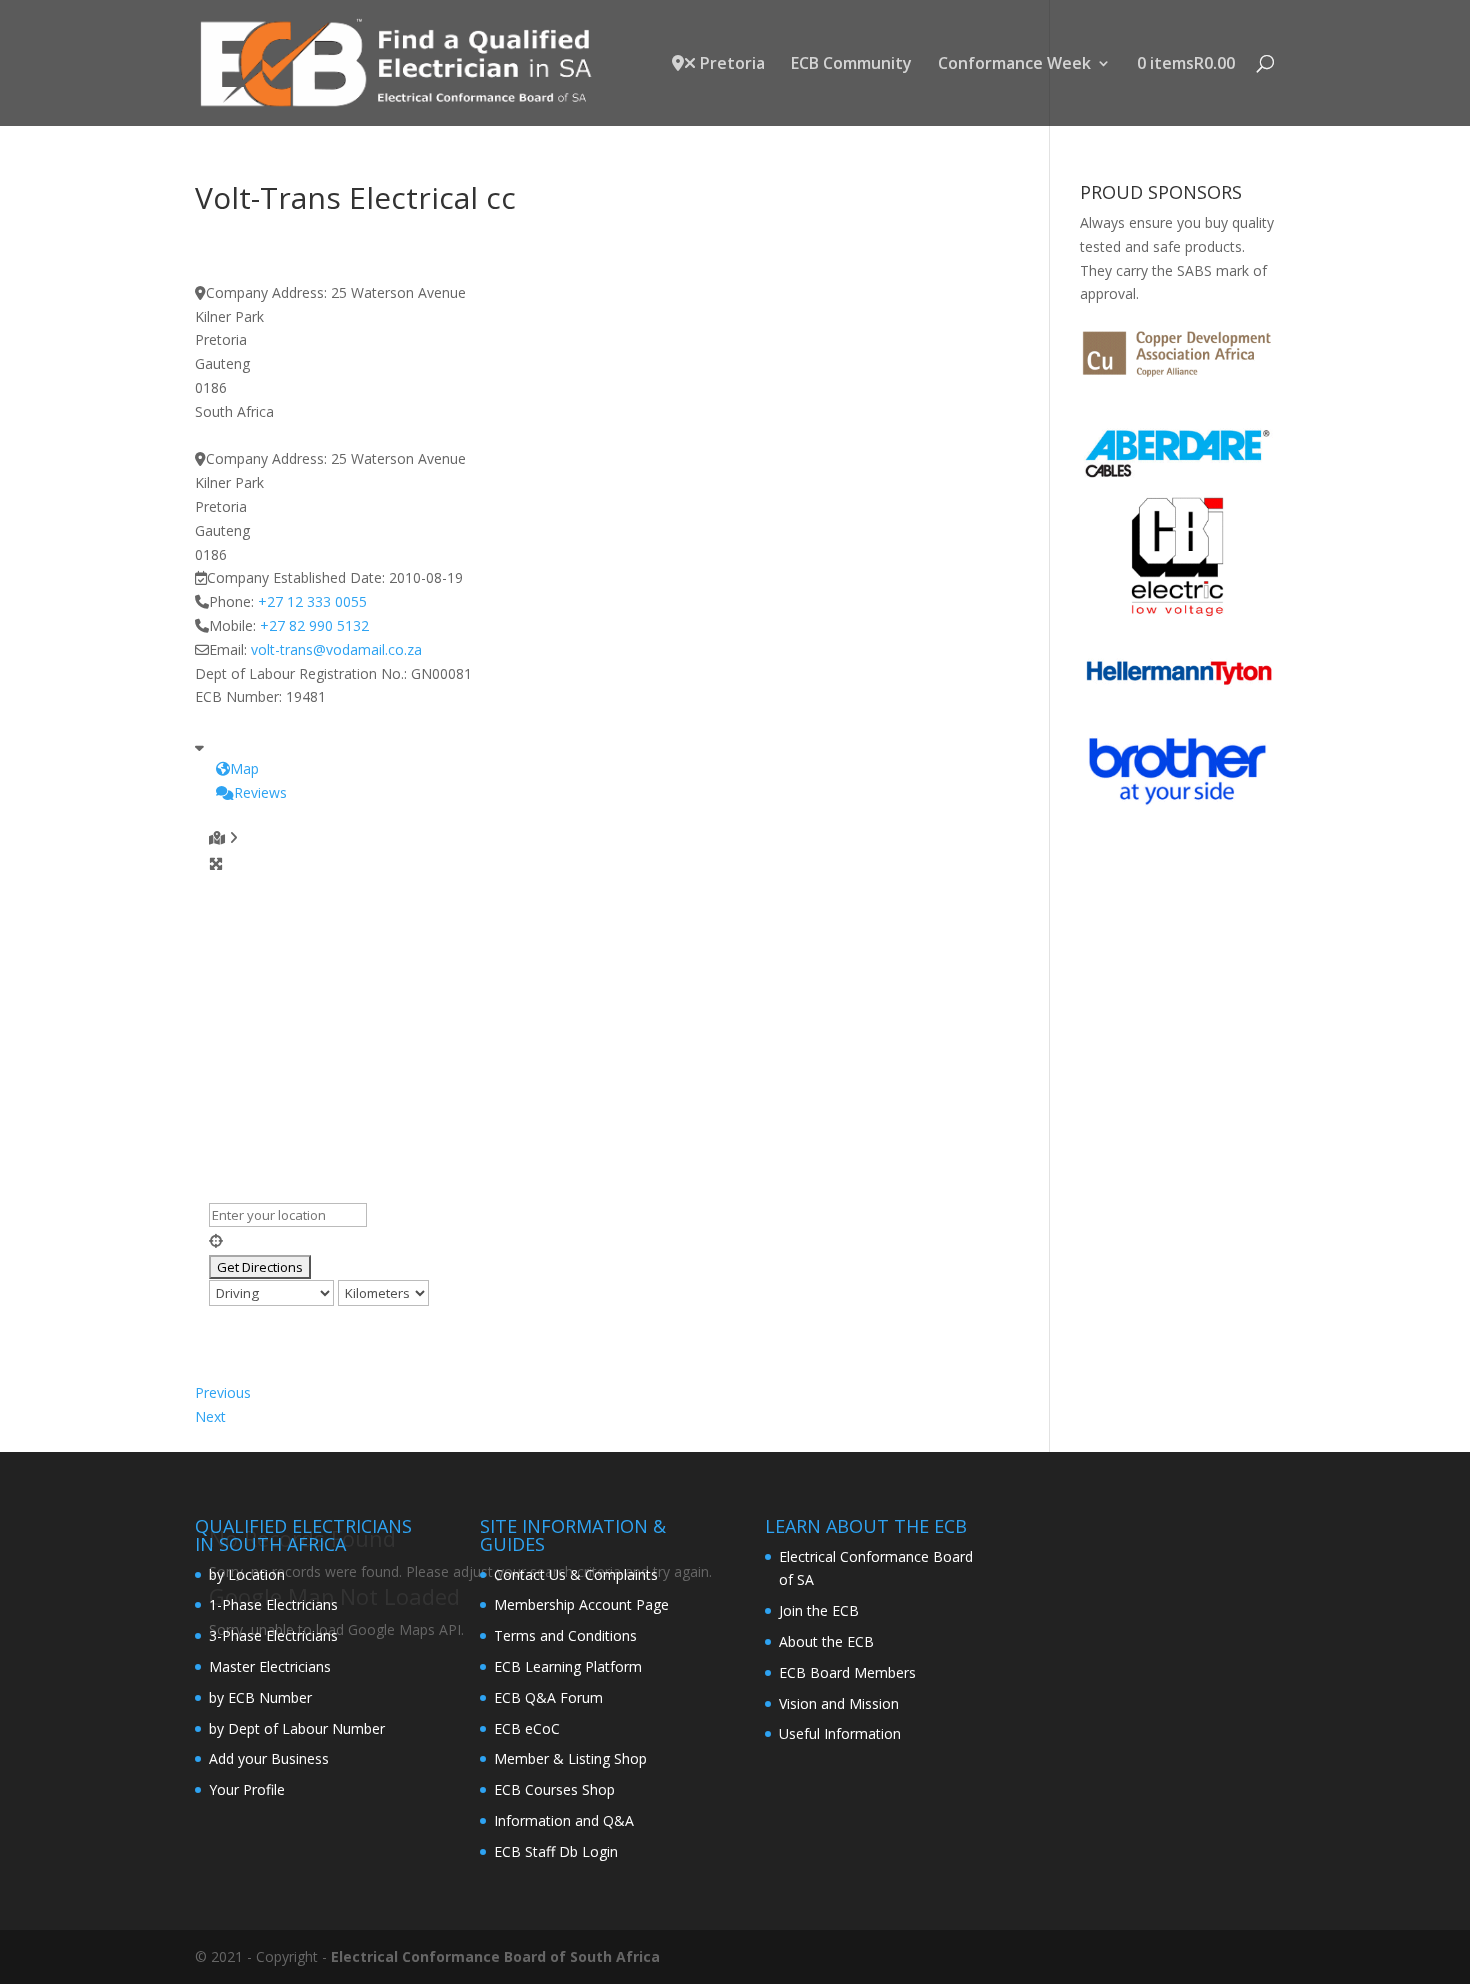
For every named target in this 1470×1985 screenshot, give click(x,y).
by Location (247, 1574)
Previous (223, 1392)
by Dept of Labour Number (297, 1728)
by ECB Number (260, 1697)
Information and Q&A (564, 1820)
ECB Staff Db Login (556, 1851)
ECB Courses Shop (554, 1789)
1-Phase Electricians (273, 1604)
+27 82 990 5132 (314, 625)
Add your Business (269, 1758)
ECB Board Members (847, 1672)
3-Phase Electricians (273, 1635)
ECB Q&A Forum (548, 1697)
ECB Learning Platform (568, 1666)
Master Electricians (270, 1666)
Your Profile (247, 1789)
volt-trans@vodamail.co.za (336, 649)
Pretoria (730, 64)
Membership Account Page (581, 1604)
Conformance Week (1014, 65)
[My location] (599, 1241)
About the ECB (826, 1641)
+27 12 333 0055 (312, 601)
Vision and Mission (839, 1703)
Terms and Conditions (565, 1635)
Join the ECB (819, 1610)
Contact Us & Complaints (576, 1574)
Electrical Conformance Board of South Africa (495, 1956)
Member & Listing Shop (570, 1758)
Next (210, 1416)
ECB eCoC (527, 1728)
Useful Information (840, 1733)
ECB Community (851, 65)
